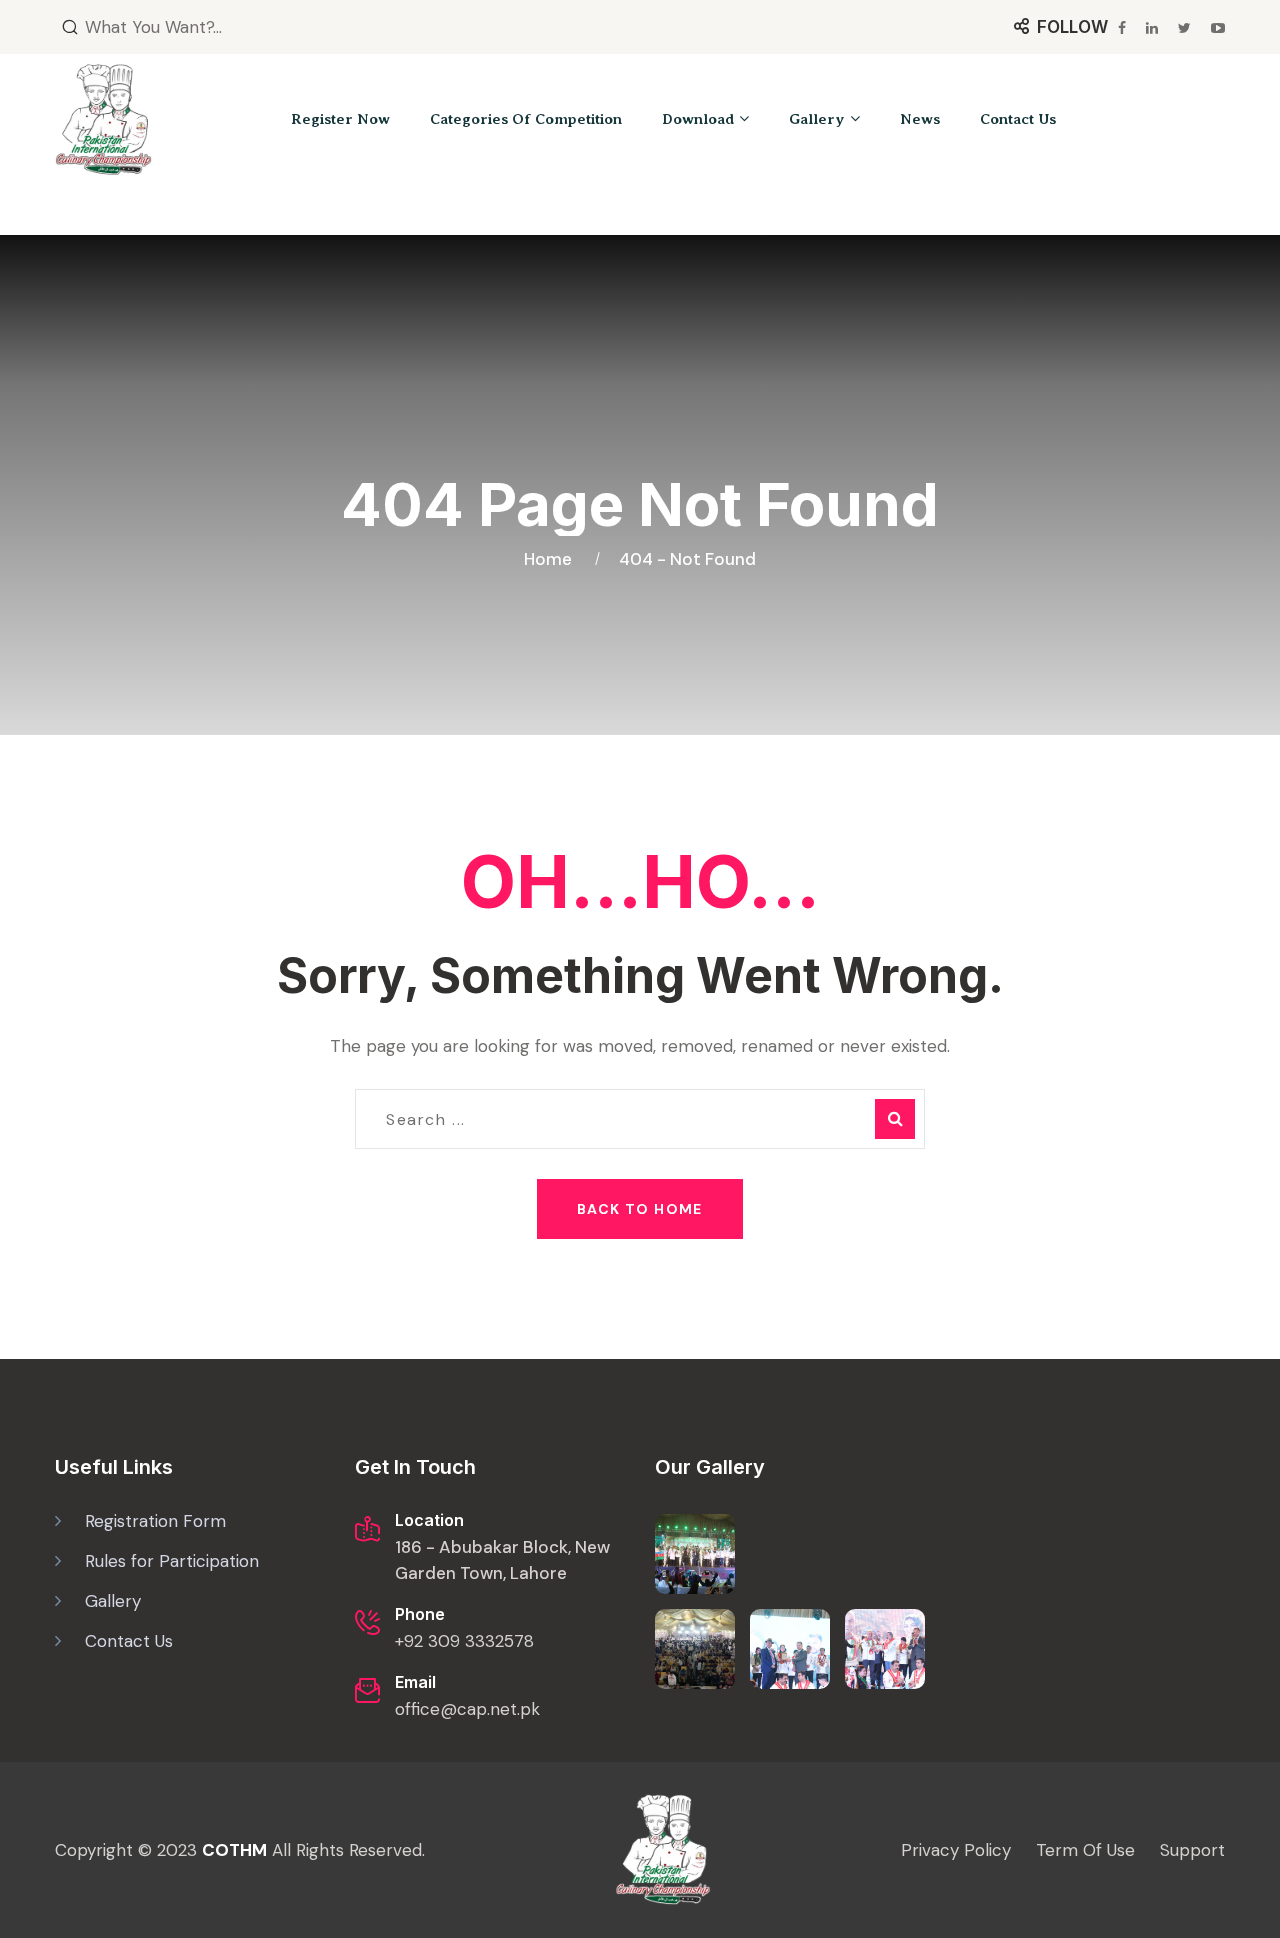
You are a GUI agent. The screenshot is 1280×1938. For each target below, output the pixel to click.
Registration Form (155, 1521)
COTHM (234, 1850)
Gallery (817, 119)
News (920, 119)
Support (1192, 1850)
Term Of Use (1085, 1850)
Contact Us (1018, 119)
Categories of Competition (526, 119)
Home (552, 559)
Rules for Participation (172, 1561)
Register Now (340, 119)
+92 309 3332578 (464, 1641)
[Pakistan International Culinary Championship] (103, 119)
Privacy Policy (956, 1850)
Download (698, 119)
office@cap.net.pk (467, 1709)
